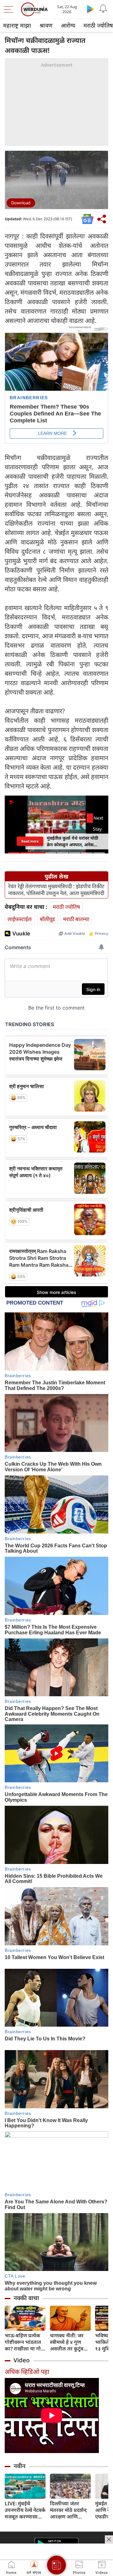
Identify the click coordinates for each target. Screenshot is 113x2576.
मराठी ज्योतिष (66, 907)
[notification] (103, 9)
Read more (30, 841)
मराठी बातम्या (76, 919)
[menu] (10, 9)
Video (22, 2360)
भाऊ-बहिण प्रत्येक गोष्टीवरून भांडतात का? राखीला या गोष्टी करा (25, 2342)
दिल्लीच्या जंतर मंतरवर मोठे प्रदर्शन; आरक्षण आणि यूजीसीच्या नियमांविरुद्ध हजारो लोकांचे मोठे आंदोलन (69, 2510)
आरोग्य (68, 25)
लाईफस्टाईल (20, 919)
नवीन (19, 2466)
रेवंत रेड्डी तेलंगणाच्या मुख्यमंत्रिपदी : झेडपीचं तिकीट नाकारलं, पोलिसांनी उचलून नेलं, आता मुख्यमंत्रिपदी (56, 890)
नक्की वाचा (26, 2298)
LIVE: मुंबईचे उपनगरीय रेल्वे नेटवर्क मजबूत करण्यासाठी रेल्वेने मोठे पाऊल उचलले (25, 2510)
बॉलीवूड (47, 919)
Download (21, 203)
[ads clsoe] (109, 2539)
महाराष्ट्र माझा (17, 25)
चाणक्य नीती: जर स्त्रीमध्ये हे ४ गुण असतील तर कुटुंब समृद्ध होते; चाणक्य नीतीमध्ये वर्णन (68, 2342)
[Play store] (90, 9)
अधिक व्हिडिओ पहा (27, 2372)
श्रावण (46, 25)
